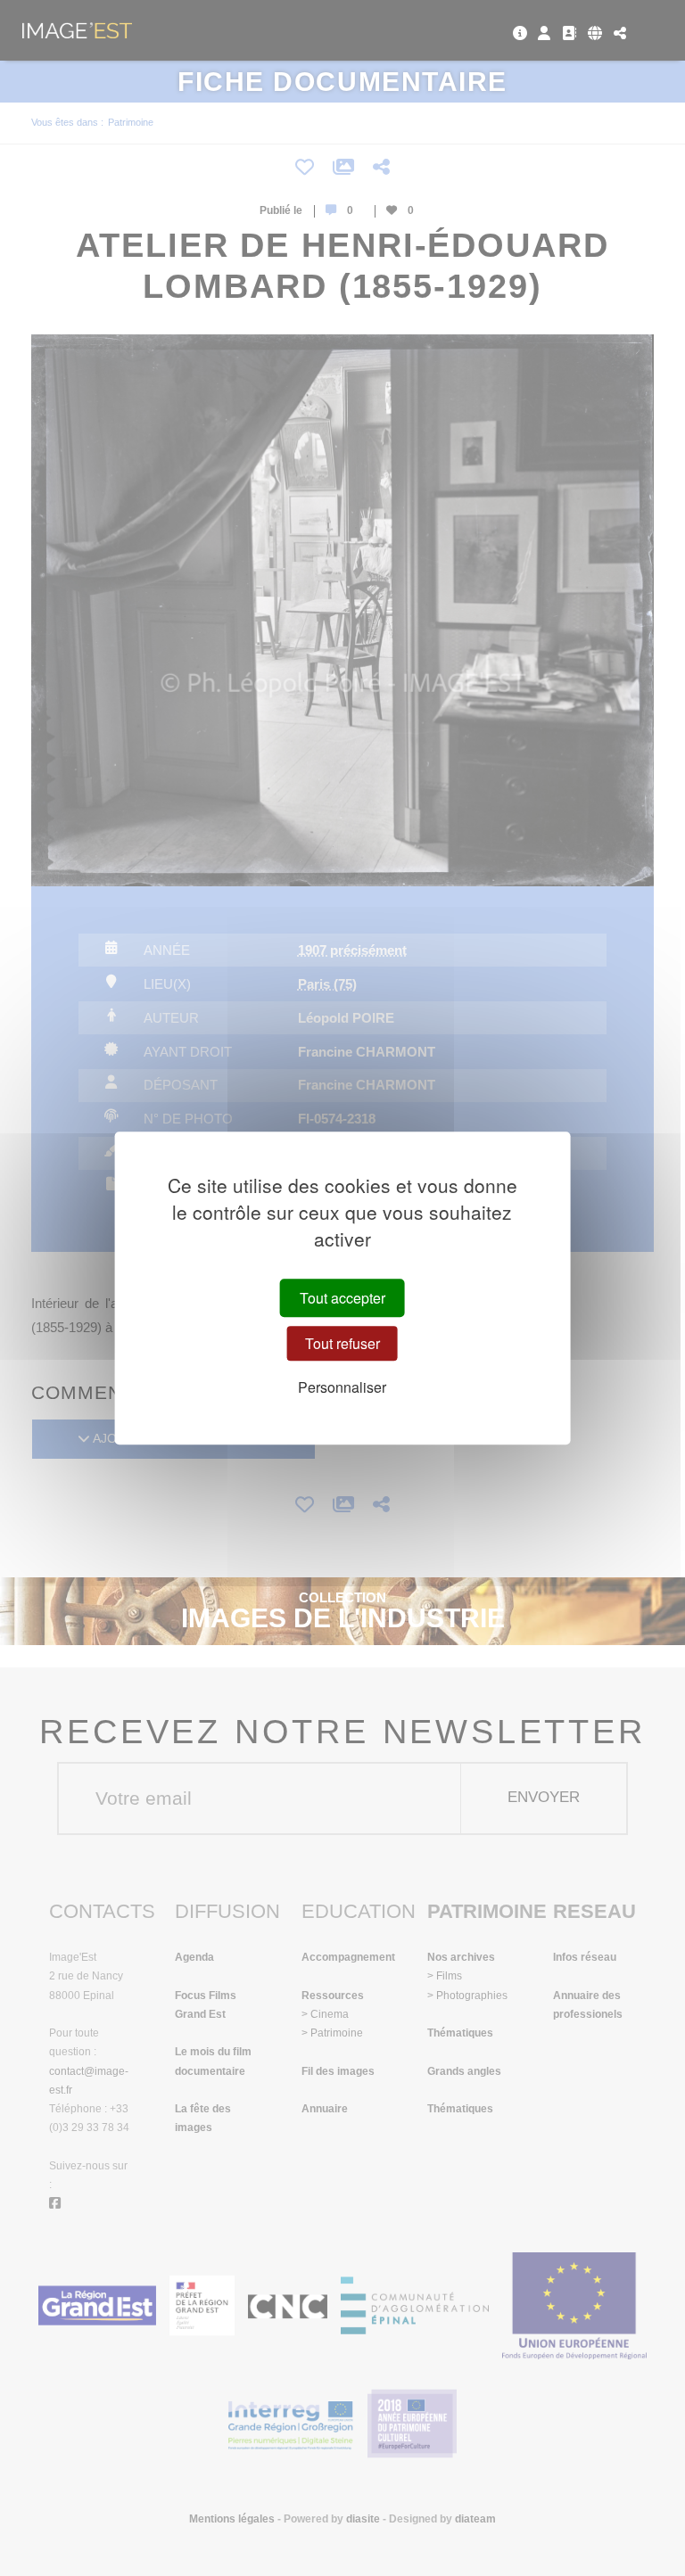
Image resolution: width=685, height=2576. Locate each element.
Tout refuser (342, 1343)
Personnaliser (342, 1387)
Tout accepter (342, 1298)
